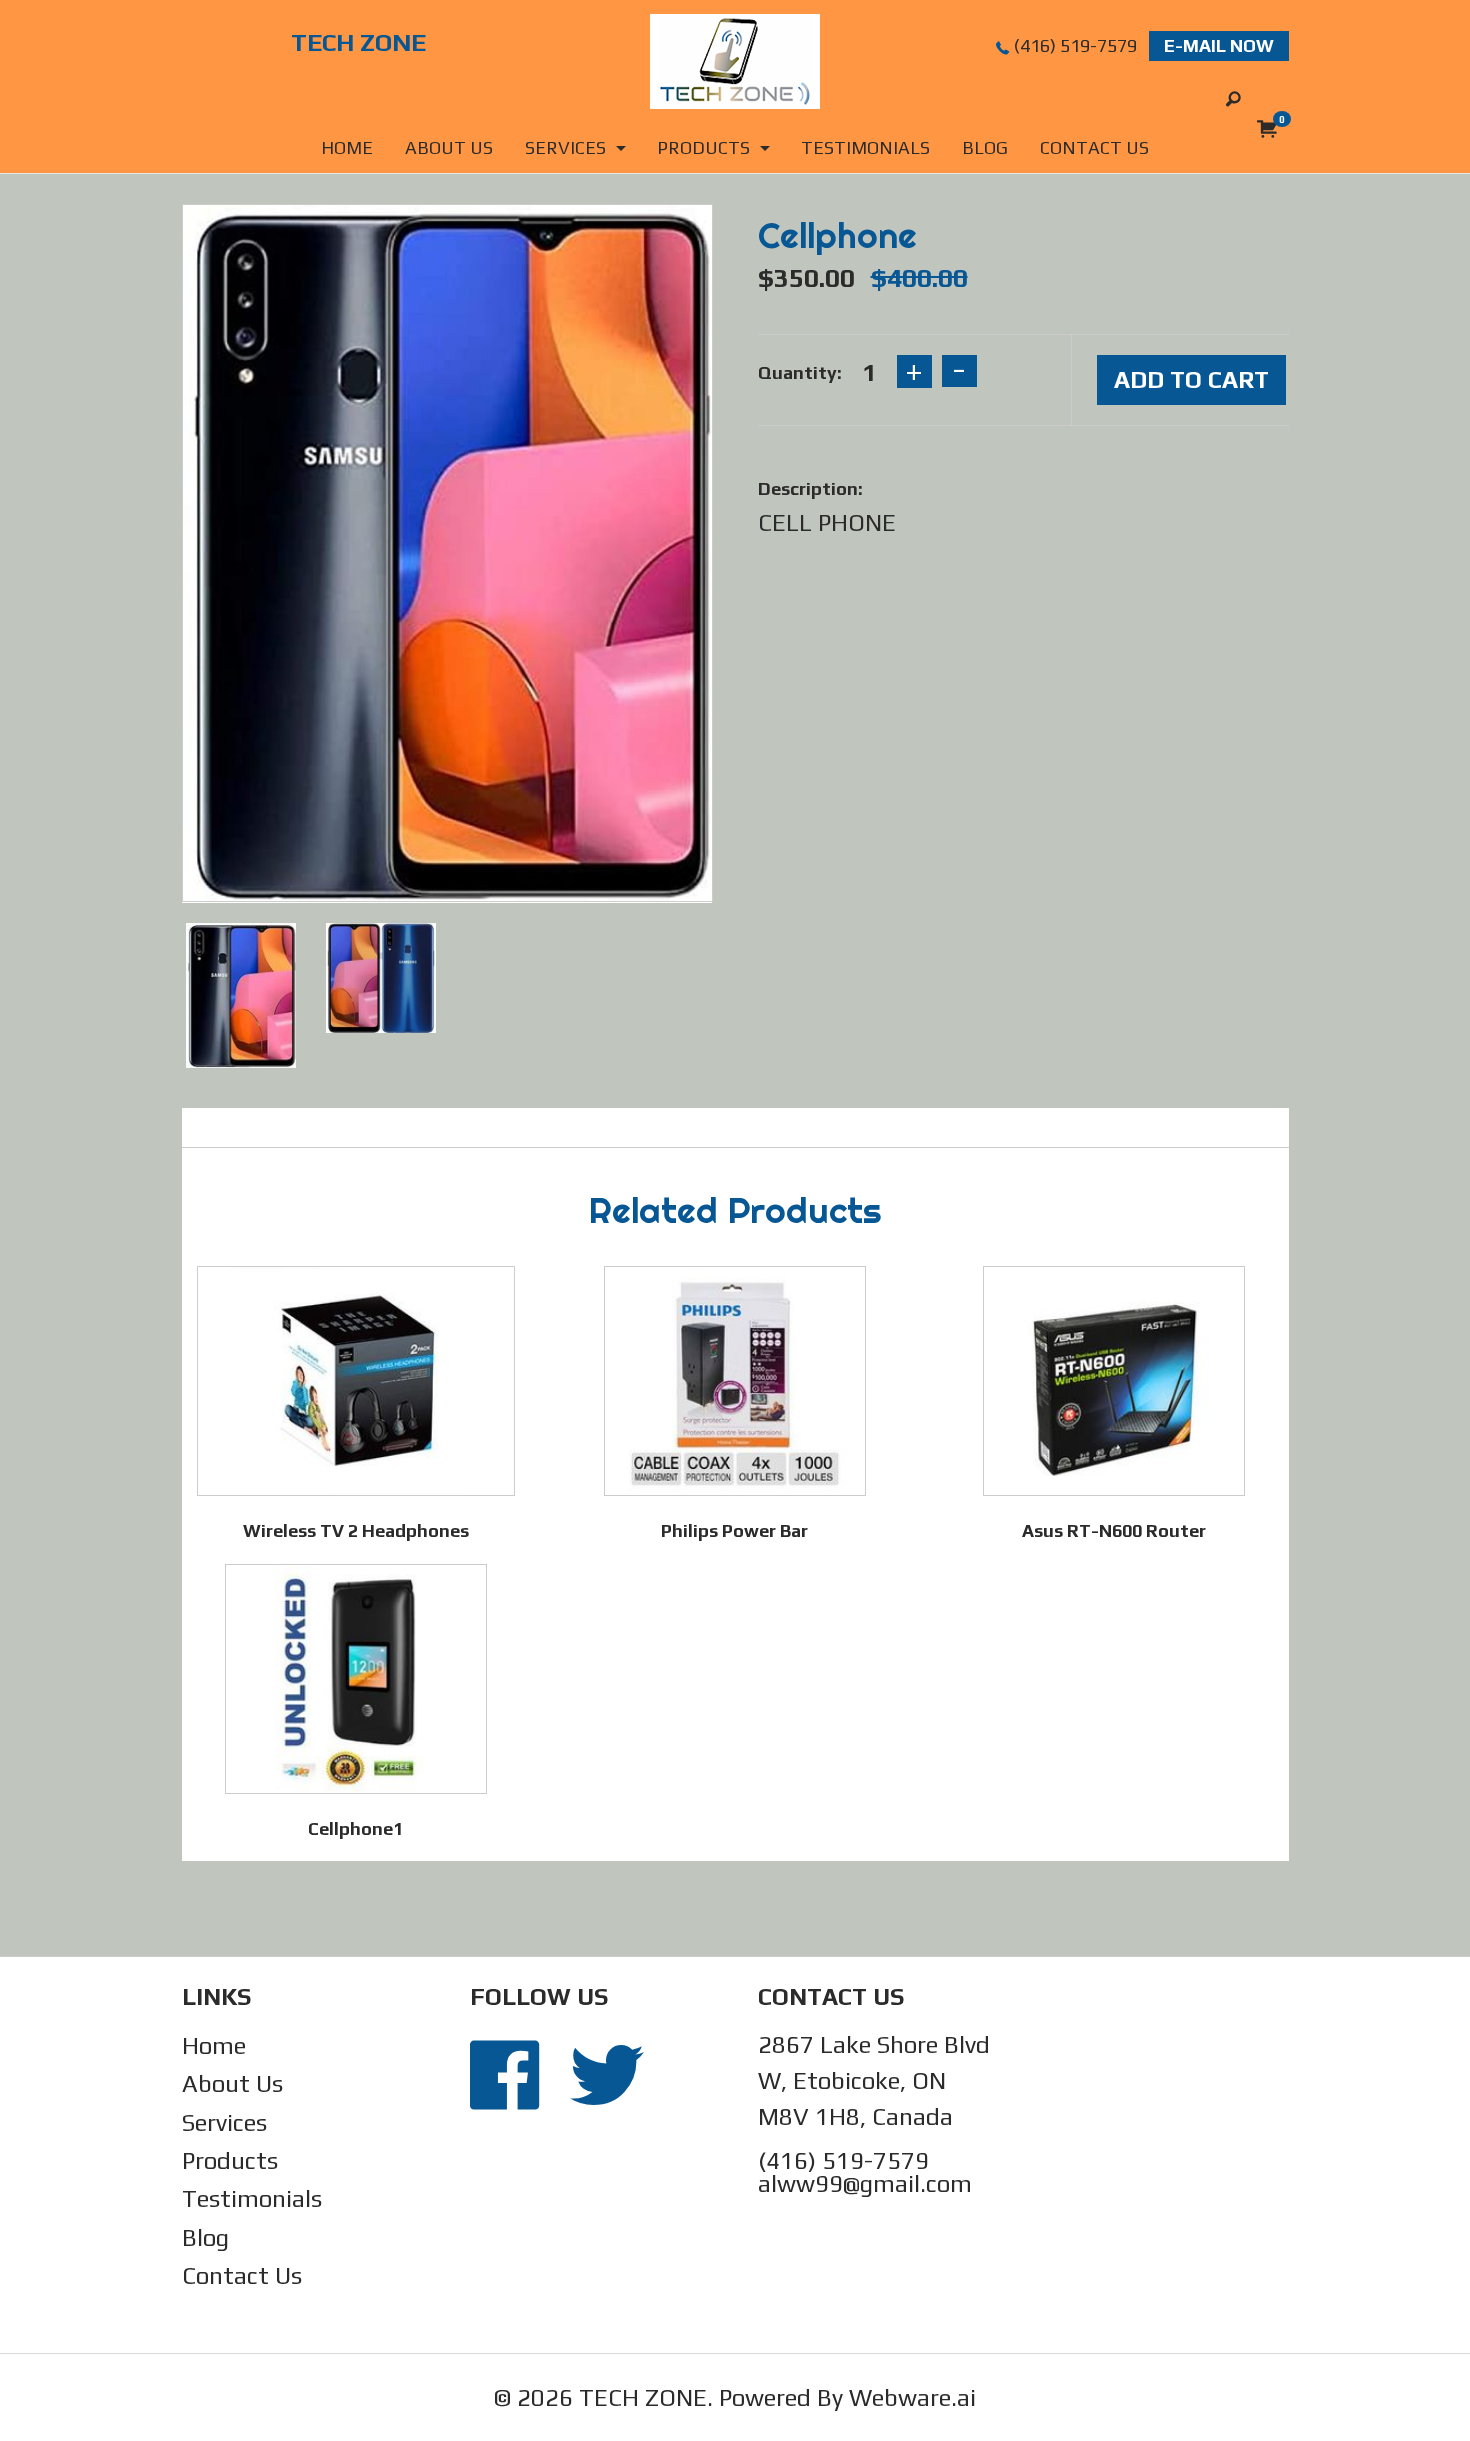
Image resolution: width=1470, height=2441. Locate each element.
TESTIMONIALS (865, 147)
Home (347, 147)
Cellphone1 (355, 1828)
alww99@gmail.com (865, 2183)
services (565, 147)
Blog (205, 2237)
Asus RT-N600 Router (1114, 1530)
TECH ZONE (643, 2397)
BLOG (985, 147)
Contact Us (242, 2275)
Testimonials (252, 2198)
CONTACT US (1094, 147)
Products (230, 2160)
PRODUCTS (703, 147)
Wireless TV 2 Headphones (356, 1530)
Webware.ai (912, 2397)
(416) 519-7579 (1075, 45)
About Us (232, 2083)
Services (224, 2122)
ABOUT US (449, 147)
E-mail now (1219, 45)
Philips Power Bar (734, 1530)
